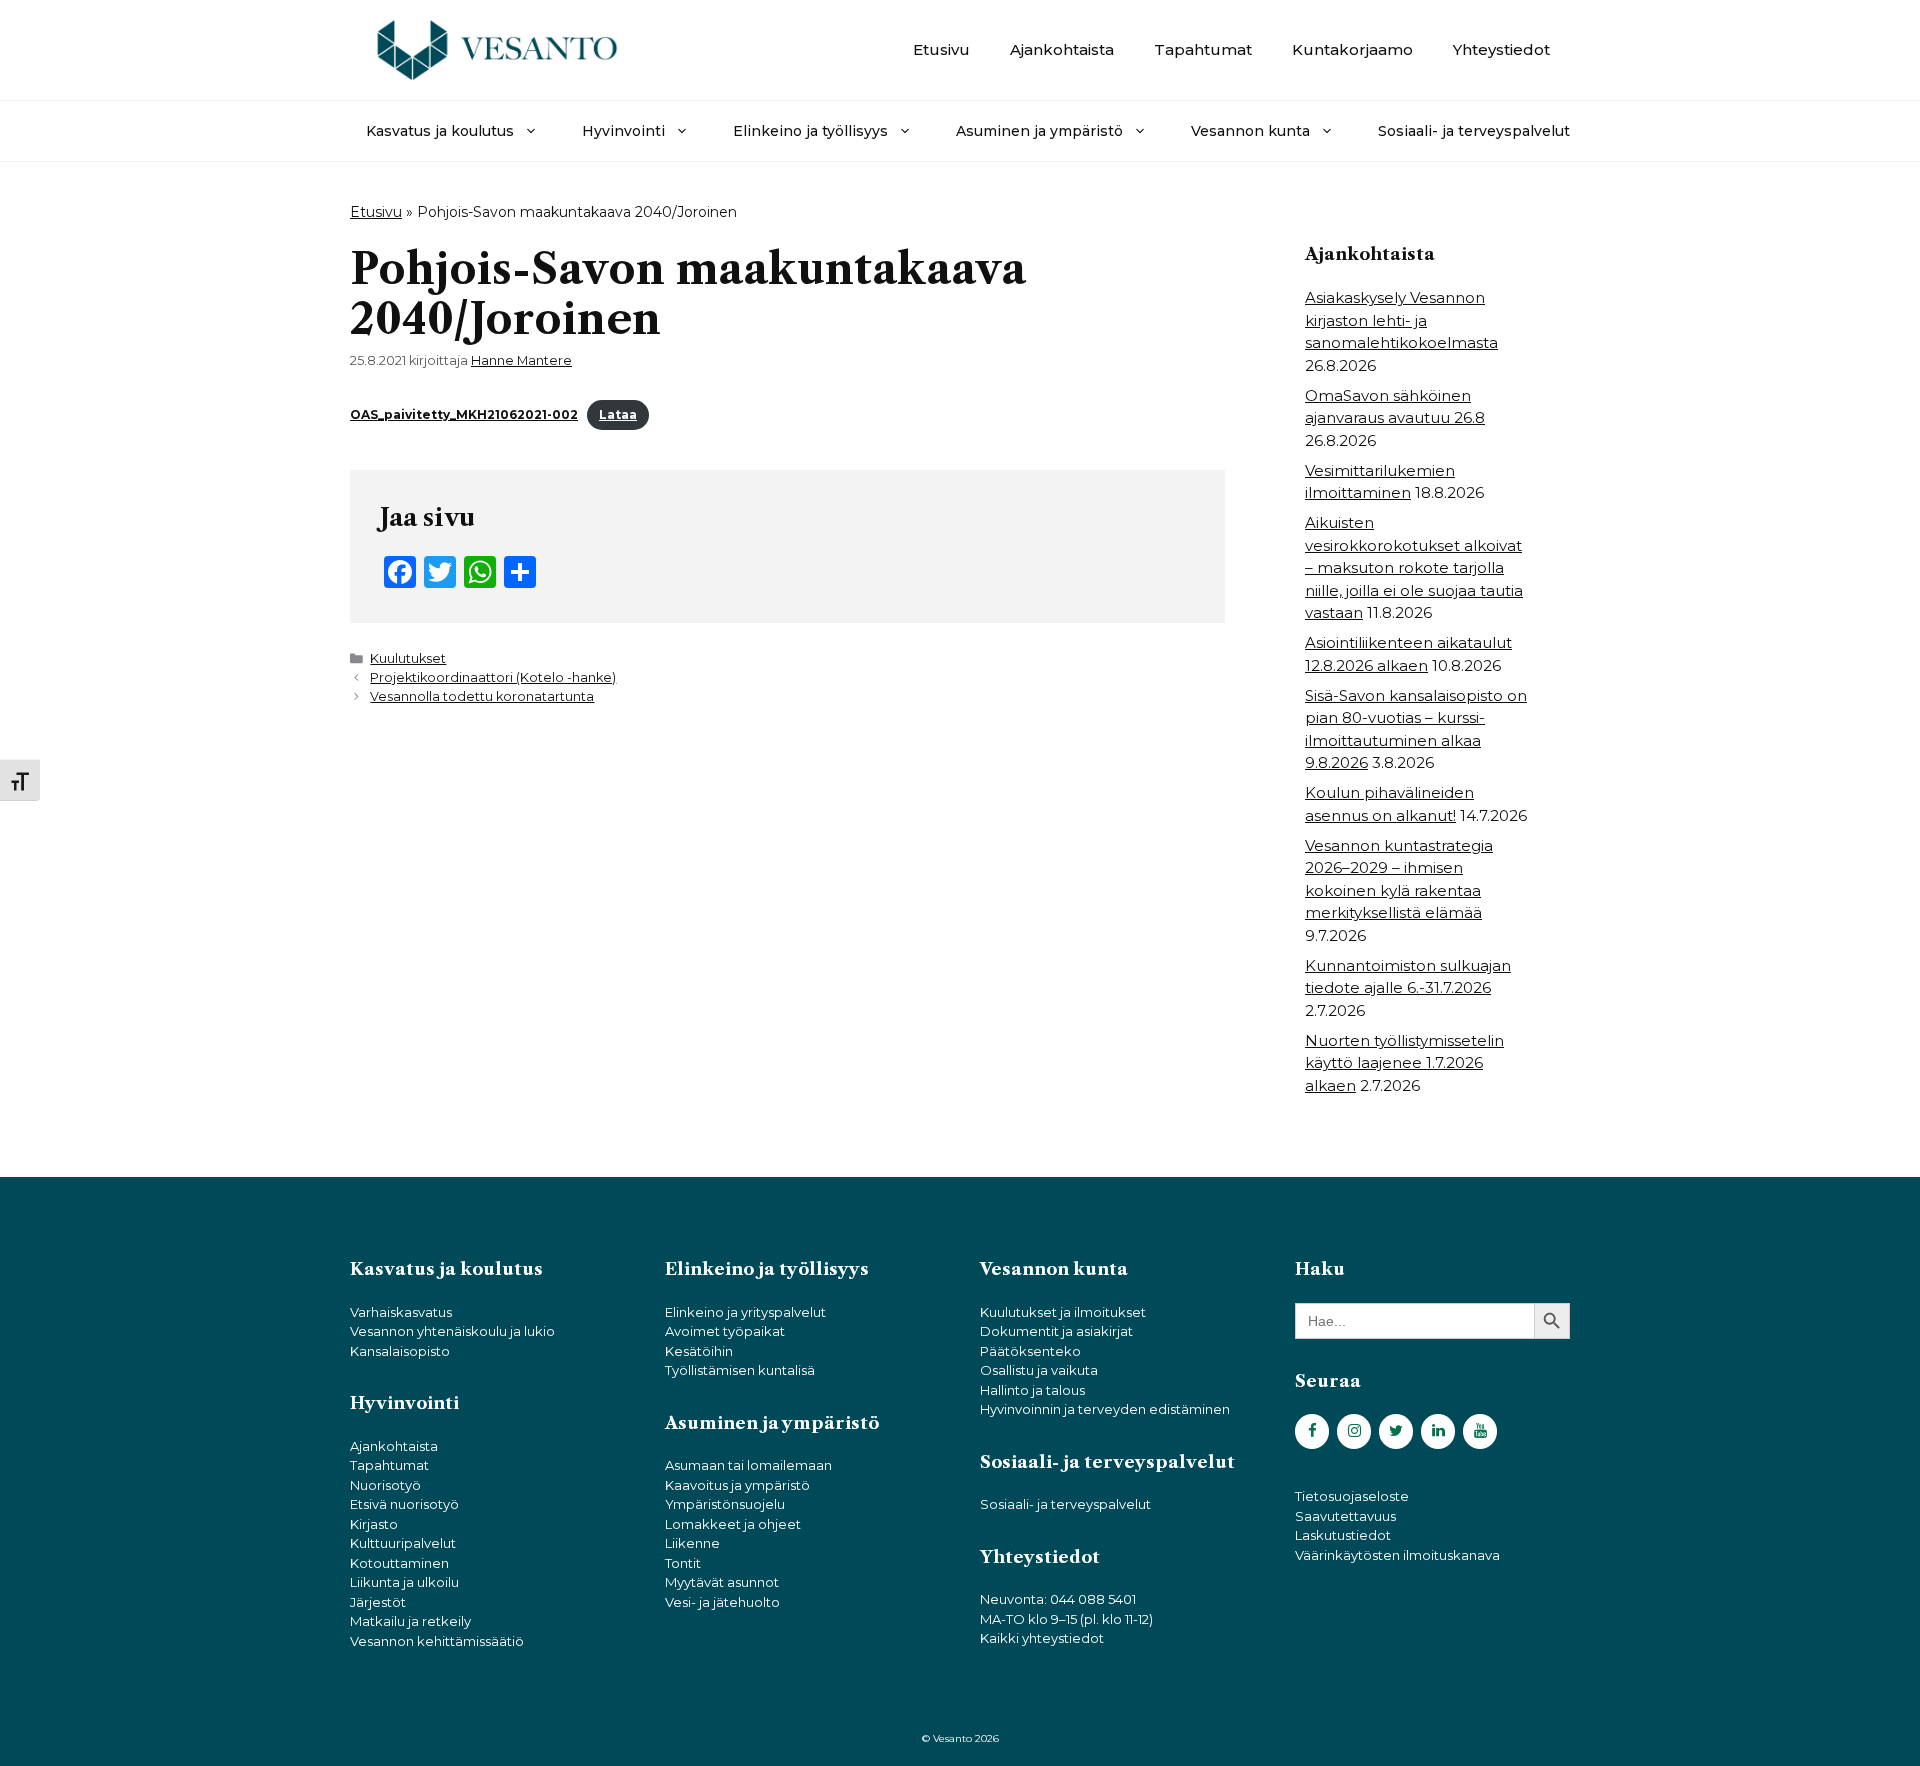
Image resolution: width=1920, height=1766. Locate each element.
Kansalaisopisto (400, 1351)
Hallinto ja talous (1032, 1390)
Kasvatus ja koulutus (440, 131)
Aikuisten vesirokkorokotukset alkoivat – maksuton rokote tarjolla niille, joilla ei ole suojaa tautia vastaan (1414, 567)
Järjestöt (378, 1602)
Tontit (683, 1563)
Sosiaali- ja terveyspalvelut (1474, 131)
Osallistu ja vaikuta (1039, 1370)
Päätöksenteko (1030, 1351)
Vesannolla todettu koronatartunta (482, 696)
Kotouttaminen (399, 1563)
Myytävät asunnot (722, 1582)
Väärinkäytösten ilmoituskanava (1397, 1555)
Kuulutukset (408, 658)
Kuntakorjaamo (1352, 49)
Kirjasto (374, 1524)
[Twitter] (1396, 1431)
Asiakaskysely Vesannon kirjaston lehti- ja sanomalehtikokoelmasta (1401, 320)
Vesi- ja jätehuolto (722, 1602)
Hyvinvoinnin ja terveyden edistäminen (1105, 1409)
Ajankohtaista (1062, 49)
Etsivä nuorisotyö (404, 1504)
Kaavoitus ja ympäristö (737, 1485)
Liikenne (692, 1543)
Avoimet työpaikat (725, 1331)
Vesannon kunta (1250, 131)
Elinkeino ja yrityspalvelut (745, 1312)
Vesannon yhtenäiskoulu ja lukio (452, 1331)
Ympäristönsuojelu (725, 1504)
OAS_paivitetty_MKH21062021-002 (464, 414)
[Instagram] (1354, 1431)
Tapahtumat (1203, 49)
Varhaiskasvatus (401, 1312)
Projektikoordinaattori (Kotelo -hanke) (493, 677)
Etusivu (941, 49)
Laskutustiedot (1343, 1535)
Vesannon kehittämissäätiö (437, 1641)
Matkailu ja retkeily (410, 1621)
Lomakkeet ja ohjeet (733, 1524)
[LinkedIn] (1438, 1431)
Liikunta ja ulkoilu (404, 1582)
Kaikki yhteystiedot (1042, 1638)
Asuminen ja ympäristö (1039, 131)
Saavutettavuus (1345, 1516)
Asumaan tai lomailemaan (748, 1465)
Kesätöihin (699, 1351)
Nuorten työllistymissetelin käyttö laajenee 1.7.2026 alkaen (1404, 1063)
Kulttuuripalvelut (403, 1543)
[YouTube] (1480, 1431)
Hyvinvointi (623, 131)
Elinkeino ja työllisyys (810, 131)
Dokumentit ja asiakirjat (1056, 1331)
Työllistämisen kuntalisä (740, 1370)
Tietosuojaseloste (1352, 1496)
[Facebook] (1312, 1431)
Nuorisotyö (385, 1485)
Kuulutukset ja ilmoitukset (1063, 1312)
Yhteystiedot (1501, 49)
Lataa (618, 414)
